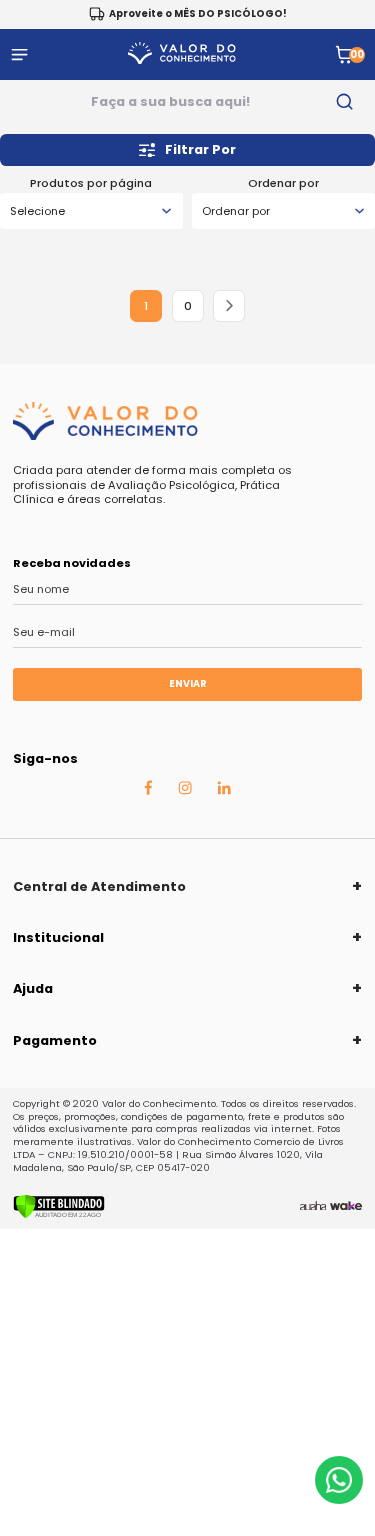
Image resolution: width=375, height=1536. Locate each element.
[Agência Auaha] (313, 1206)
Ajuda (33, 988)
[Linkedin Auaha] (224, 791)
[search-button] (345, 102)
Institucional (58, 937)
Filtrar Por (200, 149)
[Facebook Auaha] (148, 792)
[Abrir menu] (19, 54)
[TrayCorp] (346, 1206)
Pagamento (55, 1040)
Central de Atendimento (99, 886)
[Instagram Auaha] (185, 791)
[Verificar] (59, 1215)
